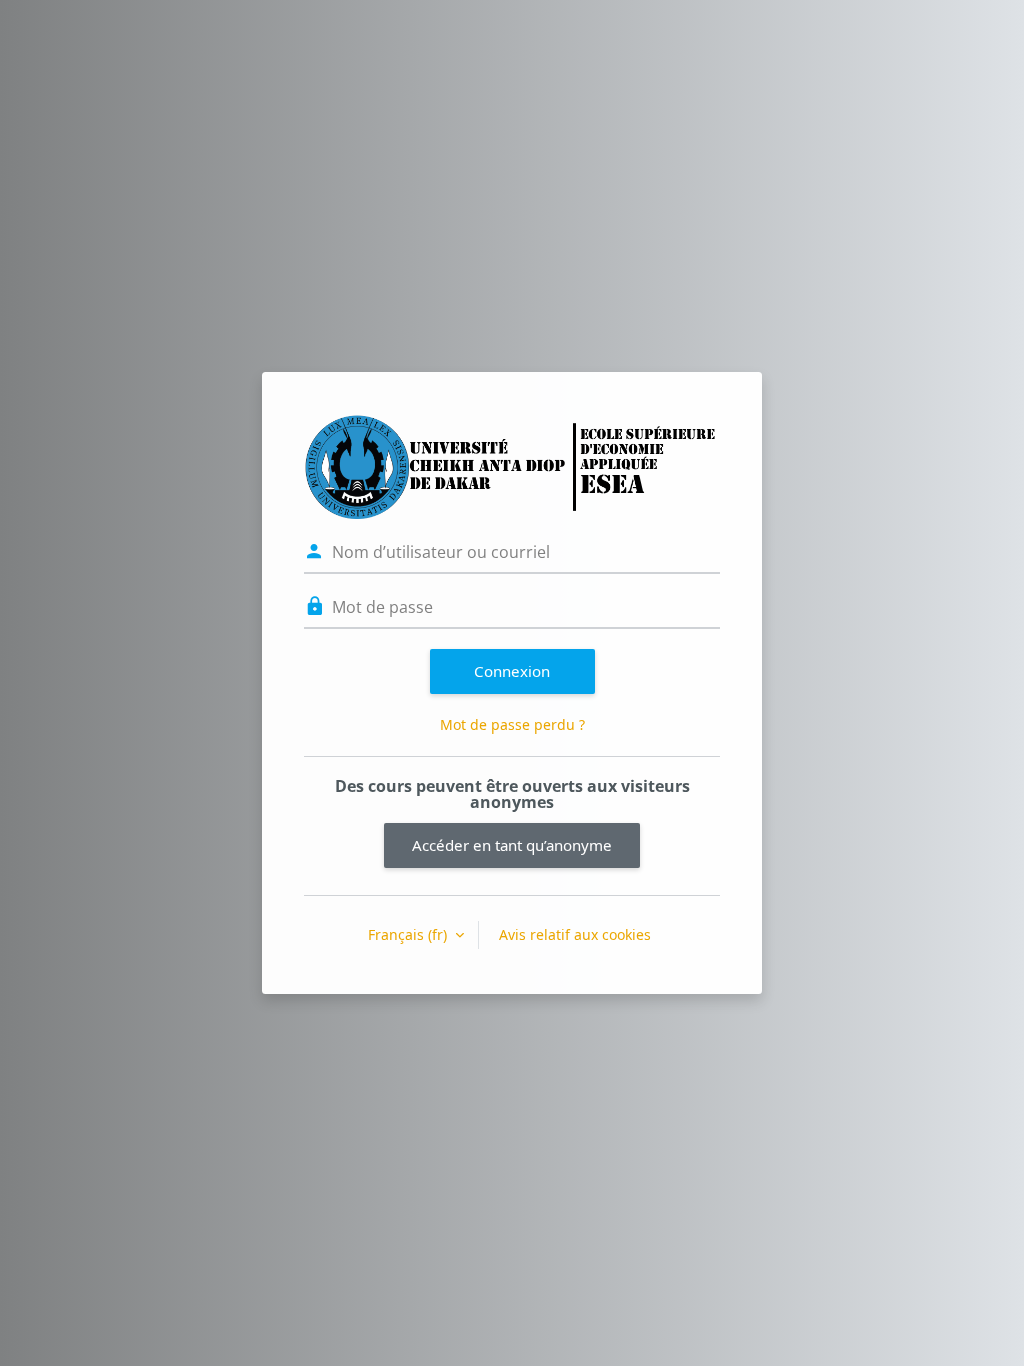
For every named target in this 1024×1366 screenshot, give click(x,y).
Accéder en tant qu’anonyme (512, 845)
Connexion (512, 671)
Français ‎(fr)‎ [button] (409, 934)
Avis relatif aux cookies (575, 934)
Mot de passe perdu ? (512, 724)
